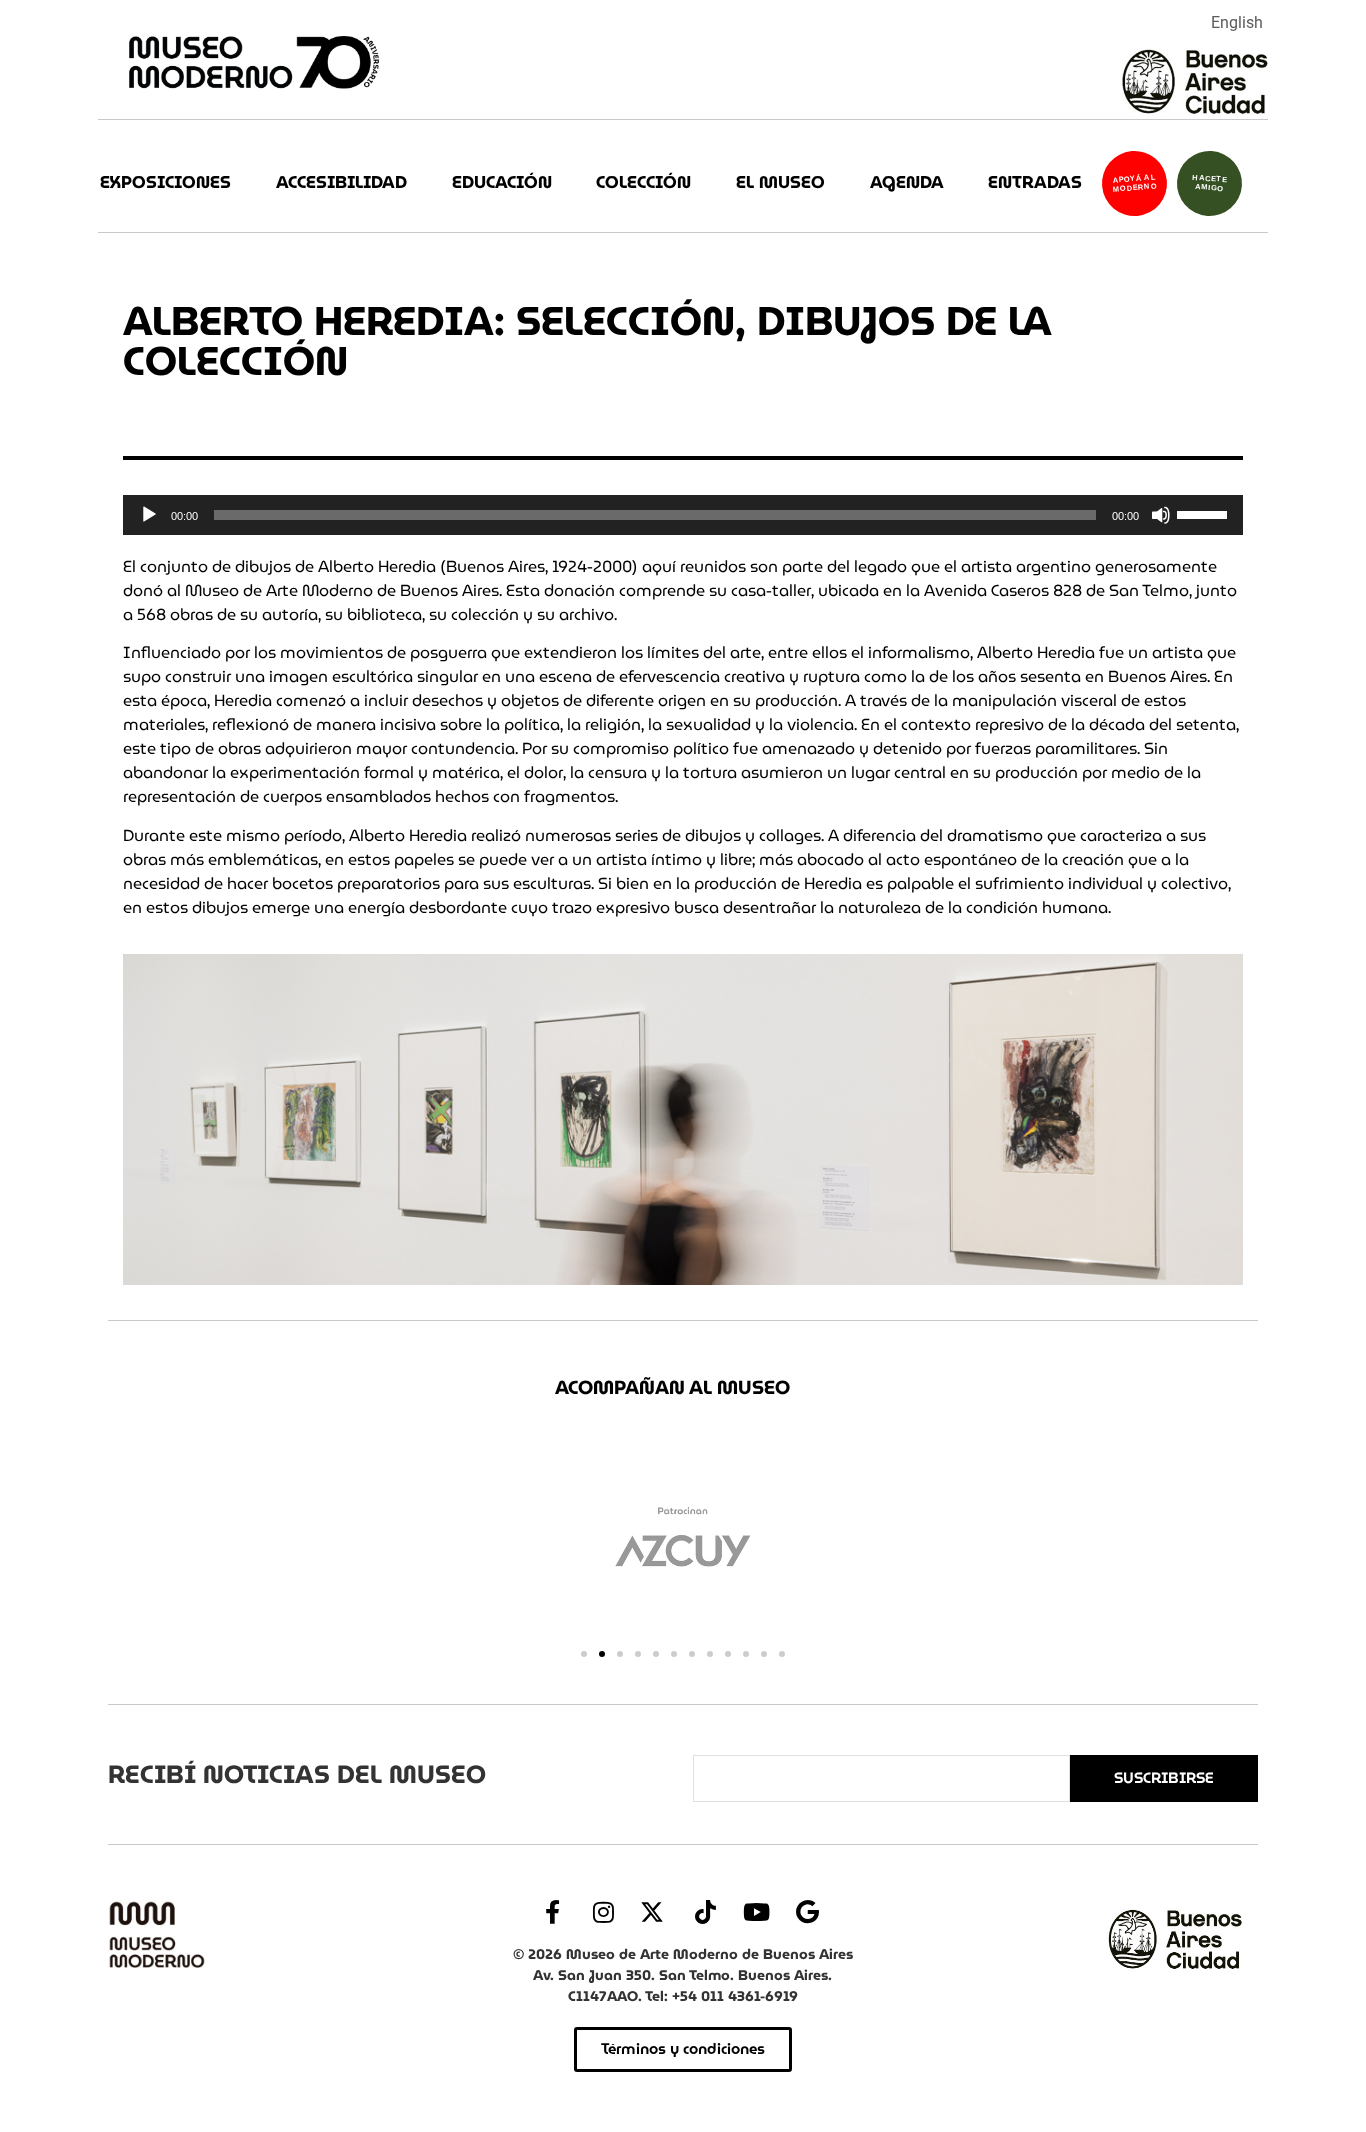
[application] (683, 515)
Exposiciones (165, 182)
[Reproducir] (149, 515)
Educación (502, 182)
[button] (584, 1654)
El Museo (780, 182)
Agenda (907, 182)
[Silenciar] (1161, 515)
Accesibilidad (341, 182)
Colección (643, 182)
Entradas (1035, 182)
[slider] (1205, 513)
